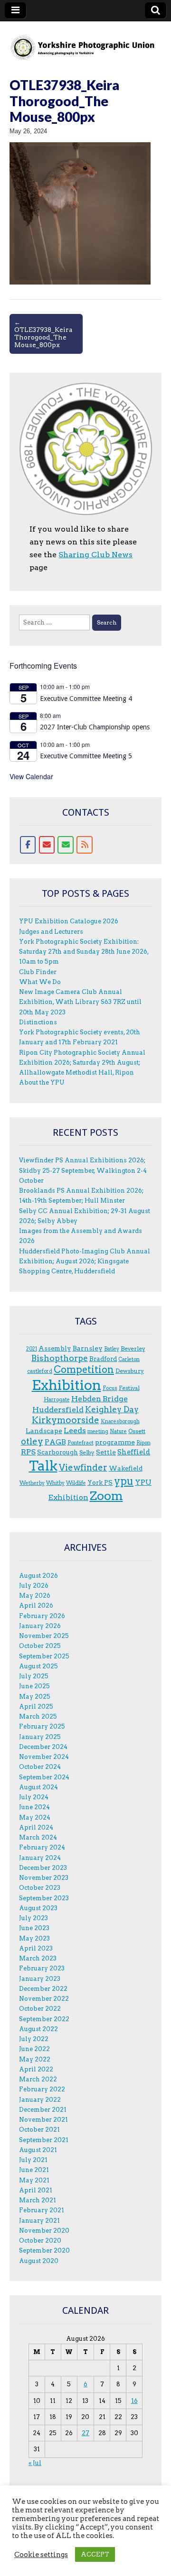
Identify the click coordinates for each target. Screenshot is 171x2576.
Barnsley (88, 1348)
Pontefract (81, 1443)
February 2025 (42, 1726)
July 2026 (34, 1586)
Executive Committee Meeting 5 (86, 756)
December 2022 (43, 1989)
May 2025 (35, 1697)
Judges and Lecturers (51, 932)
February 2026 (42, 1616)
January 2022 (40, 2100)
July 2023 (33, 1918)
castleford (40, 1371)
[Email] (47, 845)
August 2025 (38, 1666)
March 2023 (38, 1958)
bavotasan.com (135, 2562)
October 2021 (39, 2130)
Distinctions (38, 1022)
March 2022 (38, 2079)
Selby (87, 1452)
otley (32, 1441)
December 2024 (43, 1747)
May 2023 (34, 1938)
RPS (28, 1452)
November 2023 (44, 1878)
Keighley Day (112, 1409)
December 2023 (43, 1868)
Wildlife (76, 1483)
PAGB (55, 1442)
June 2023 (34, 1928)
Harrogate (57, 1400)
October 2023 (40, 1888)
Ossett (137, 1431)
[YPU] (85, 42)
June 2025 (34, 1686)
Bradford (103, 1359)
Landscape (44, 1431)
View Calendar (31, 776)
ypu (124, 1481)
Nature (118, 1431)
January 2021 (39, 2221)
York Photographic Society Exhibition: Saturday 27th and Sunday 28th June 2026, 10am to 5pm (84, 952)
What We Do (40, 982)
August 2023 (38, 1908)
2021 (32, 1349)
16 (134, 2401)
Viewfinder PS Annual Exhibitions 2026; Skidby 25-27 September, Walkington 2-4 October (83, 1170)
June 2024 (34, 1807)
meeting (98, 1431)
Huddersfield (58, 1410)
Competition (84, 1370)
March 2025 (38, 1716)
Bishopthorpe (60, 1358)
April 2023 (36, 1948)
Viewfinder (83, 1467)
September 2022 (44, 2019)
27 (85, 2433)
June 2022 (34, 2049)
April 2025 (36, 1707)
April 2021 (36, 2190)
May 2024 (35, 1817)
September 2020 (44, 2250)
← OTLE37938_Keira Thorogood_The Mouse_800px (43, 333)
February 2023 (42, 1968)
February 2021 (42, 2210)
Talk (43, 1466)
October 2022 (40, 2009)
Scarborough (57, 1452)
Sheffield (134, 1452)
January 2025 (40, 1737)
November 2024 (44, 1757)
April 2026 (36, 1605)
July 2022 (34, 2039)
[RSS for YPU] (85, 845)
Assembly (55, 1348)
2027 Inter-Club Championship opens (95, 727)
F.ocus (110, 1388)
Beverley (133, 1348)
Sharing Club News (95, 555)
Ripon (143, 1443)
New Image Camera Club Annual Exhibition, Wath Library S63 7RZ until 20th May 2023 (80, 1002)
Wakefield (126, 1468)
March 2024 (38, 1837)
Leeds (75, 1431)
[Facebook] (28, 845)
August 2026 (38, 1576)
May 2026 (35, 1596)
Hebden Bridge (100, 1399)
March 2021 (38, 2200)
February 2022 (42, 2089)
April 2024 (36, 1827)
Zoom (106, 1496)
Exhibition (66, 1385)
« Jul (35, 2463)
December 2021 (43, 2110)
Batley (112, 1349)
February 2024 (42, 1847)
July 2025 (34, 1676)
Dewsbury (130, 1371)
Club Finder (38, 972)
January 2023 (40, 1979)
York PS (100, 1482)
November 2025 (44, 1636)
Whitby (55, 1483)
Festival (129, 1388)
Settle (106, 1452)
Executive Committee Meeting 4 (86, 699)
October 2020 (40, 2240)
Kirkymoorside (66, 1420)
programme (115, 1442)
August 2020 (39, 2261)
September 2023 (44, 1898)
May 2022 (35, 2059)
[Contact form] (66, 845)
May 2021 (34, 2180)
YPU (83, 2553)
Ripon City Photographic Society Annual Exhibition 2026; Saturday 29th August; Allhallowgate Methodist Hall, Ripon (82, 1063)
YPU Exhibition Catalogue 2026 (69, 921)
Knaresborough (120, 1421)
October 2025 (40, 1646)
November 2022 (44, 1999)
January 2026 (40, 1626)
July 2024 (34, 1797)
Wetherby (32, 1483)
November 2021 (43, 2120)
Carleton (129, 1359)
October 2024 (40, 1767)
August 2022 (38, 2029)
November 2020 (44, 2231)
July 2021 (33, 2160)
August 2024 (38, 1787)
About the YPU (42, 1082)
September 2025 (44, 1656)
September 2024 (44, 1777)
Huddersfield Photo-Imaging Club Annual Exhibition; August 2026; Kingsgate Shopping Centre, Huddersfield (85, 1261)
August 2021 (38, 2150)
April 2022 (36, 2069)
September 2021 (44, 2140)
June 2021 (34, 2170)
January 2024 (40, 1858)
